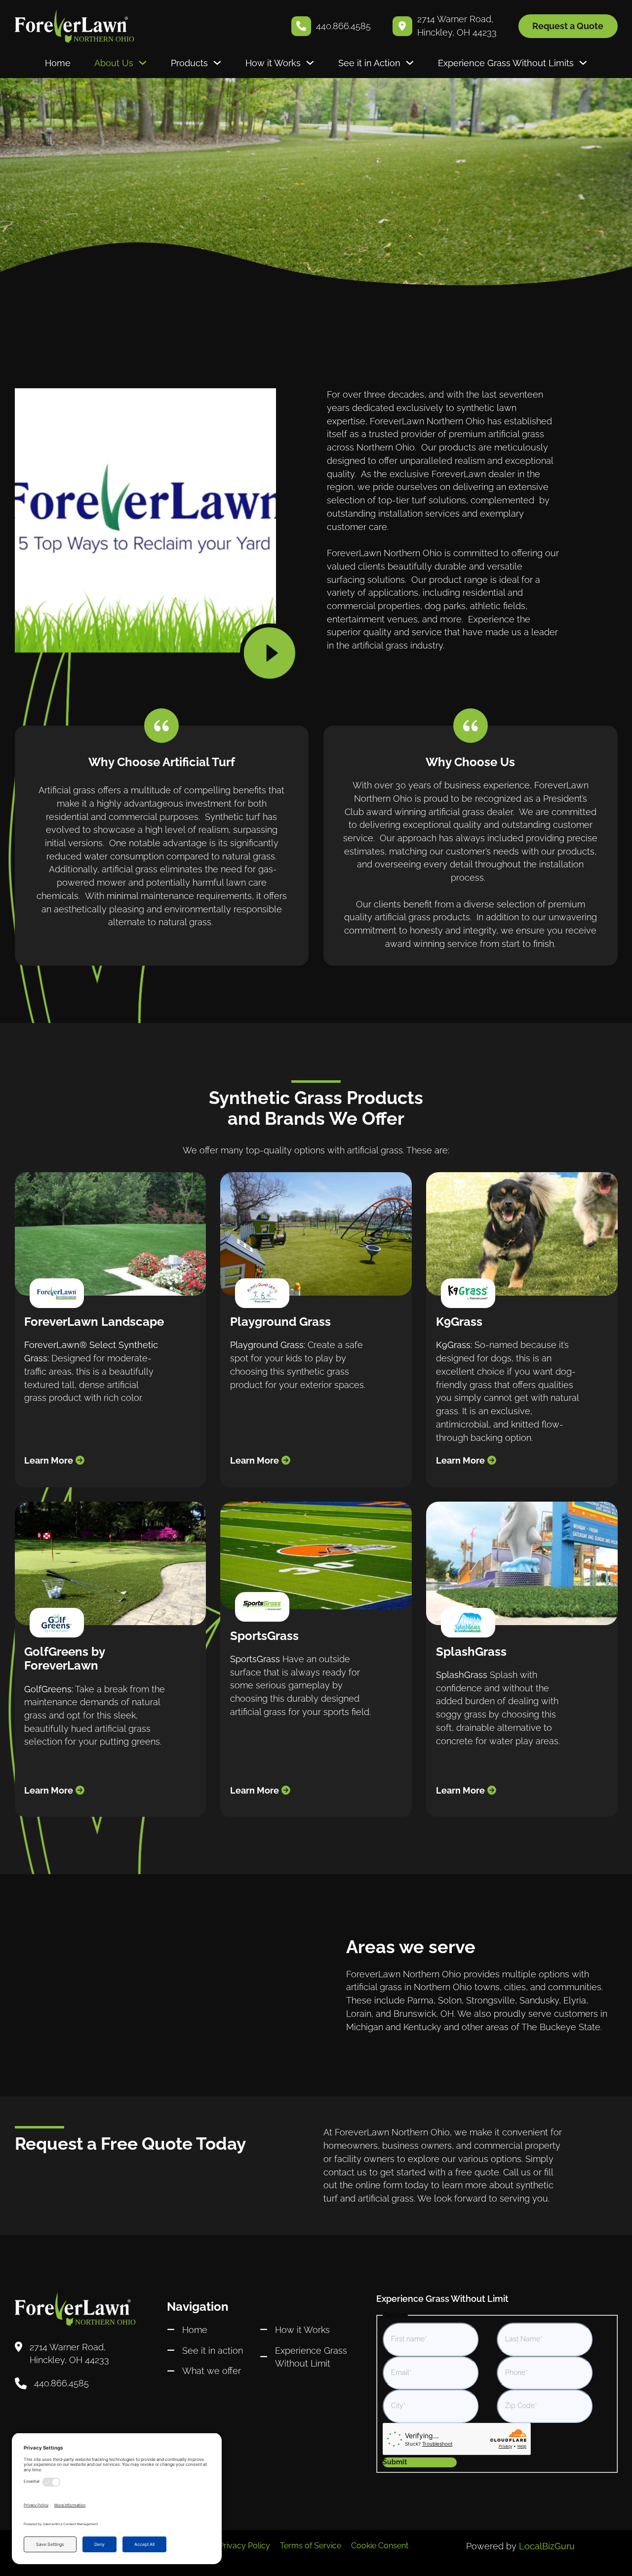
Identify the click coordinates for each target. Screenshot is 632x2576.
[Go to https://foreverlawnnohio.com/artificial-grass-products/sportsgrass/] (316, 1659)
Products (189, 63)
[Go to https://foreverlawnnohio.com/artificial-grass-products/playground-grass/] (316, 1330)
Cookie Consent (380, 2546)
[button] (270, 652)
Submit (395, 2462)
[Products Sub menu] (217, 63)
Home (58, 63)
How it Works (273, 63)
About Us (114, 63)
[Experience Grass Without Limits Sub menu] (583, 63)
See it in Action (369, 63)
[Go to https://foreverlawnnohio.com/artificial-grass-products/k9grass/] (522, 1330)
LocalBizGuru (547, 2546)
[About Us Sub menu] (143, 63)
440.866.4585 (343, 26)
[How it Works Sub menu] (310, 63)
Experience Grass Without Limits (506, 63)
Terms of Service (311, 2546)
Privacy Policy (244, 2546)
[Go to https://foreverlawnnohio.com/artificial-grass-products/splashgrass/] (522, 1659)
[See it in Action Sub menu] (410, 63)
